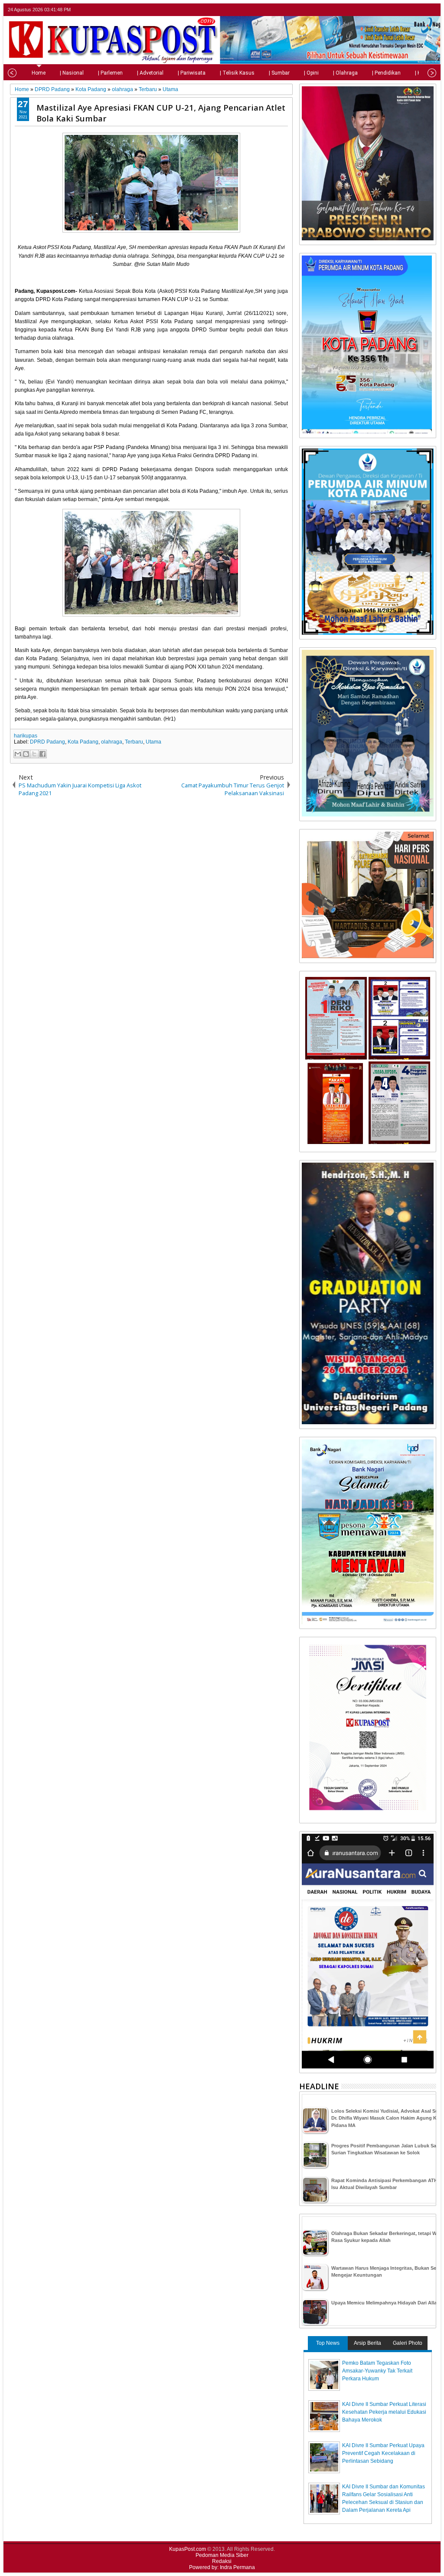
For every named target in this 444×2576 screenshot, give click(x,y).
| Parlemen (110, 73)
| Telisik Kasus (237, 73)
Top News (328, 2343)
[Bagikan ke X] (34, 754)
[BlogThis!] (26, 754)
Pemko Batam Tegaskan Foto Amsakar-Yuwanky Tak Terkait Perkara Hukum (377, 2371)
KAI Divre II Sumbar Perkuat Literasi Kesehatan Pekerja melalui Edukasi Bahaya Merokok (384, 2412)
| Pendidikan (386, 73)
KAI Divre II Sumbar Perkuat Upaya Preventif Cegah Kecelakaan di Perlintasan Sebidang (383, 2453)
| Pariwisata (192, 73)
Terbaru (134, 742)
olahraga (112, 742)
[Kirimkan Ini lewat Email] (18, 754)
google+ (419, 10)
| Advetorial (150, 73)
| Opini (311, 73)
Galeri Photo (408, 2343)
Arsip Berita (367, 2343)
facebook (408, 10)
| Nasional (72, 73)
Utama (153, 742)
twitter (397, 10)
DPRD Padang (47, 742)
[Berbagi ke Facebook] (42, 754)
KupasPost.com (188, 2549)
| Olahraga (345, 73)
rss (431, 10)
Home (39, 73)
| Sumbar (279, 73)
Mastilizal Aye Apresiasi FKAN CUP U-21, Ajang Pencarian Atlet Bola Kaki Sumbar (161, 113)
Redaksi (222, 2561)
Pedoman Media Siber (222, 2555)
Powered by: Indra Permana (222, 2567)
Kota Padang (83, 742)
